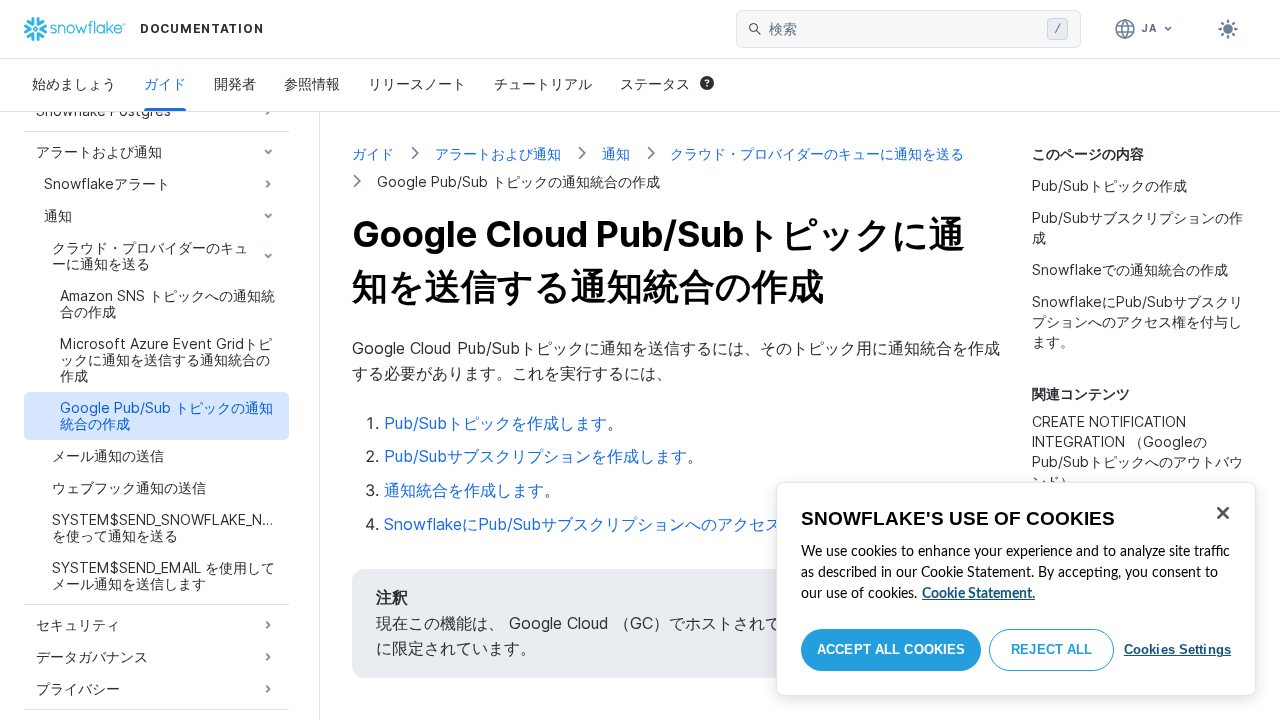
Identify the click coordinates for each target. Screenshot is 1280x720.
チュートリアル (543, 83)
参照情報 (312, 83)
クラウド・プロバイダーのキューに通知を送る (817, 153)
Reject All (1051, 649)
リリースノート (417, 83)
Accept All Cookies (891, 649)
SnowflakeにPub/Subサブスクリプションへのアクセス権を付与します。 (1137, 321)
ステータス (655, 83)
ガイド (165, 83)
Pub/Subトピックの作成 (1109, 185)
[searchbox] (904, 29)
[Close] (1223, 513)
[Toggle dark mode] (1228, 29)
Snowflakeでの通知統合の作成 (1130, 269)
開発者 (235, 83)
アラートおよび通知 (498, 153)
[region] (1016, 589)
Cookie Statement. (978, 594)
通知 (616, 153)
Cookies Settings (1177, 649)
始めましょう (74, 83)
